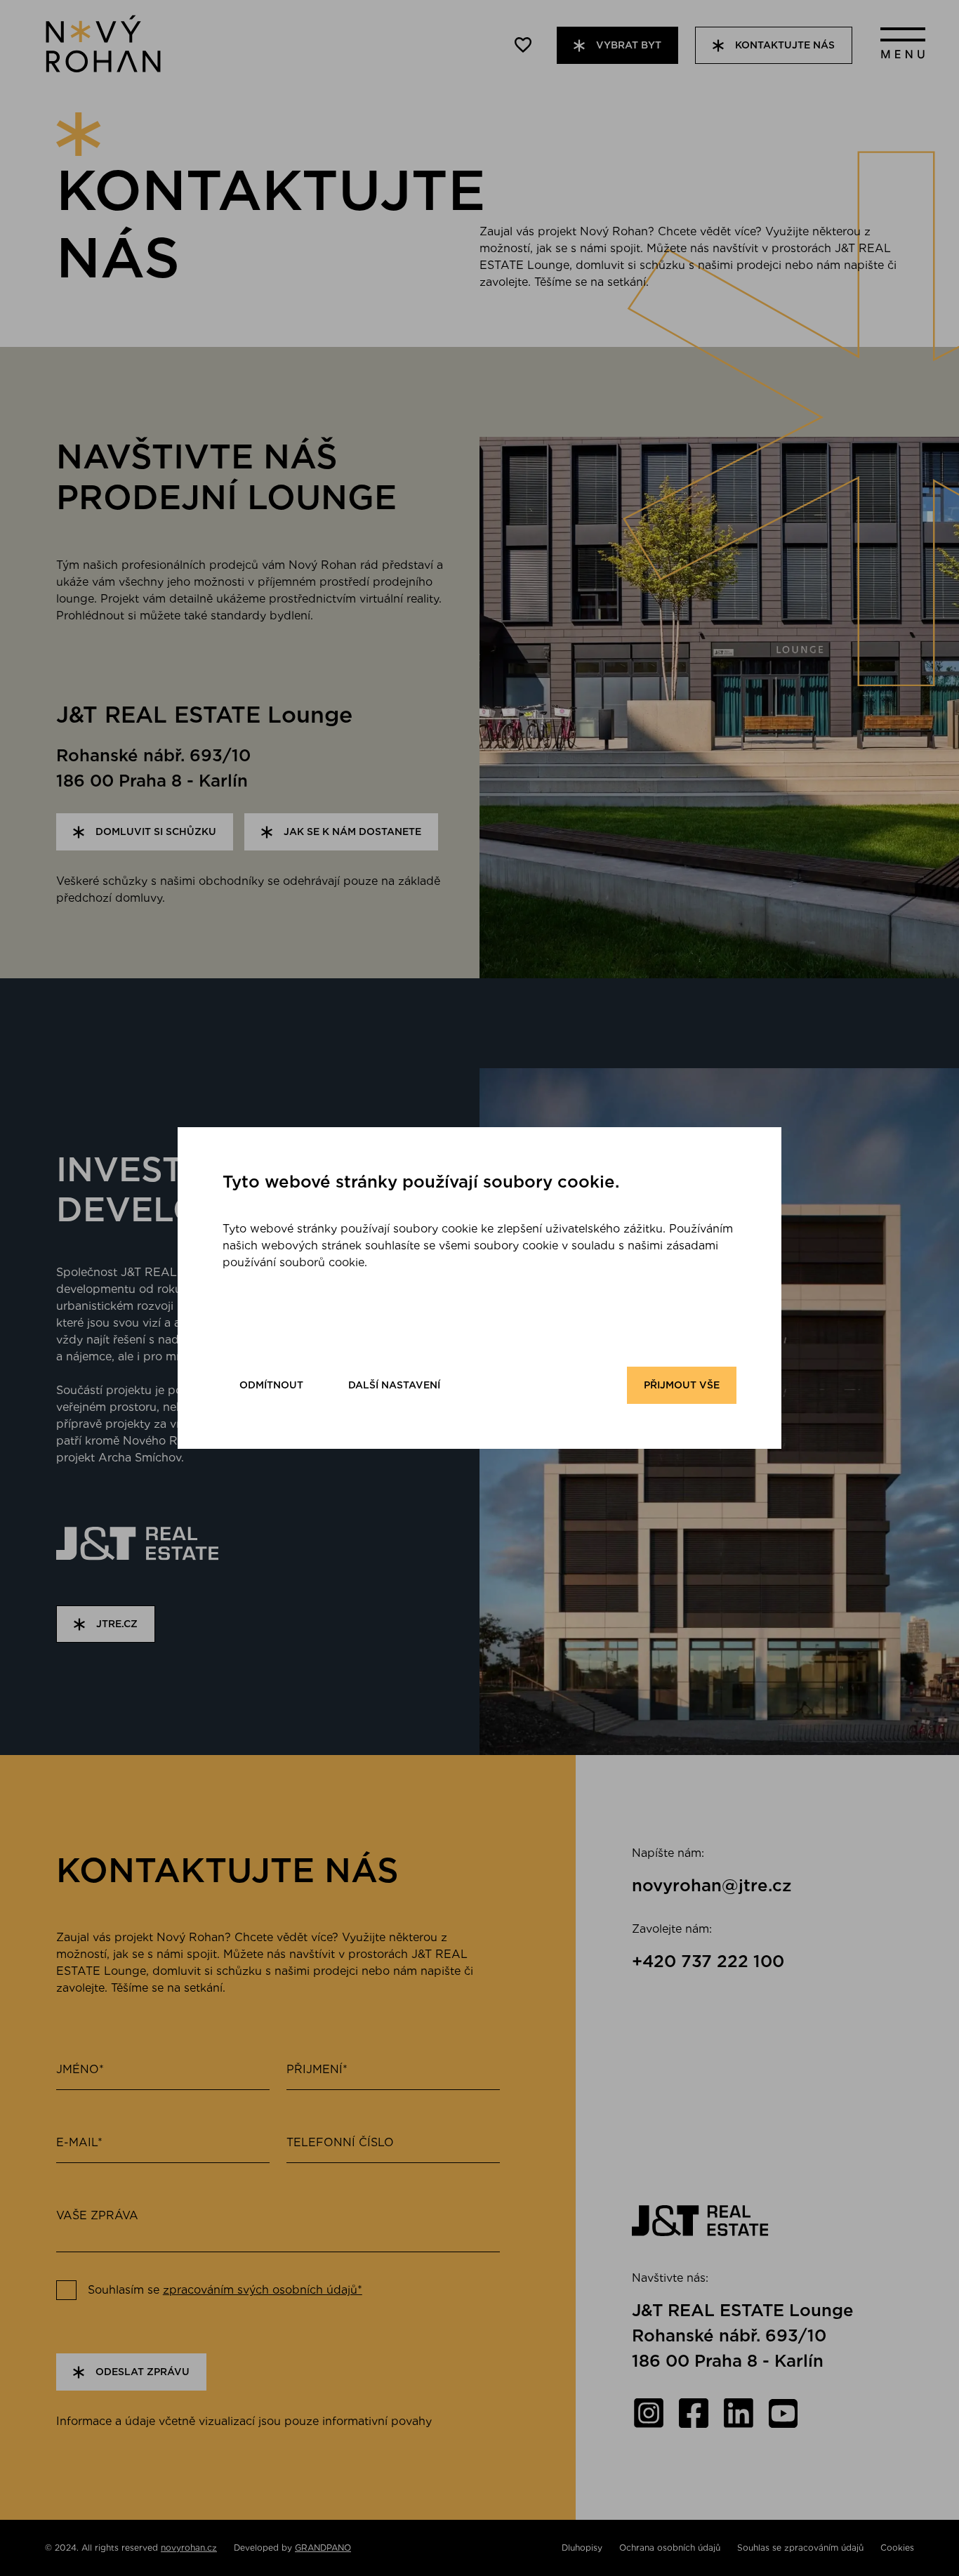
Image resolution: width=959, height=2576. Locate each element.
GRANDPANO (323, 2548)
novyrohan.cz (189, 2548)
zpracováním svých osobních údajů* (263, 2290)
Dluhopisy (582, 2548)
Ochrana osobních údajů (670, 2548)
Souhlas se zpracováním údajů (800, 2548)
